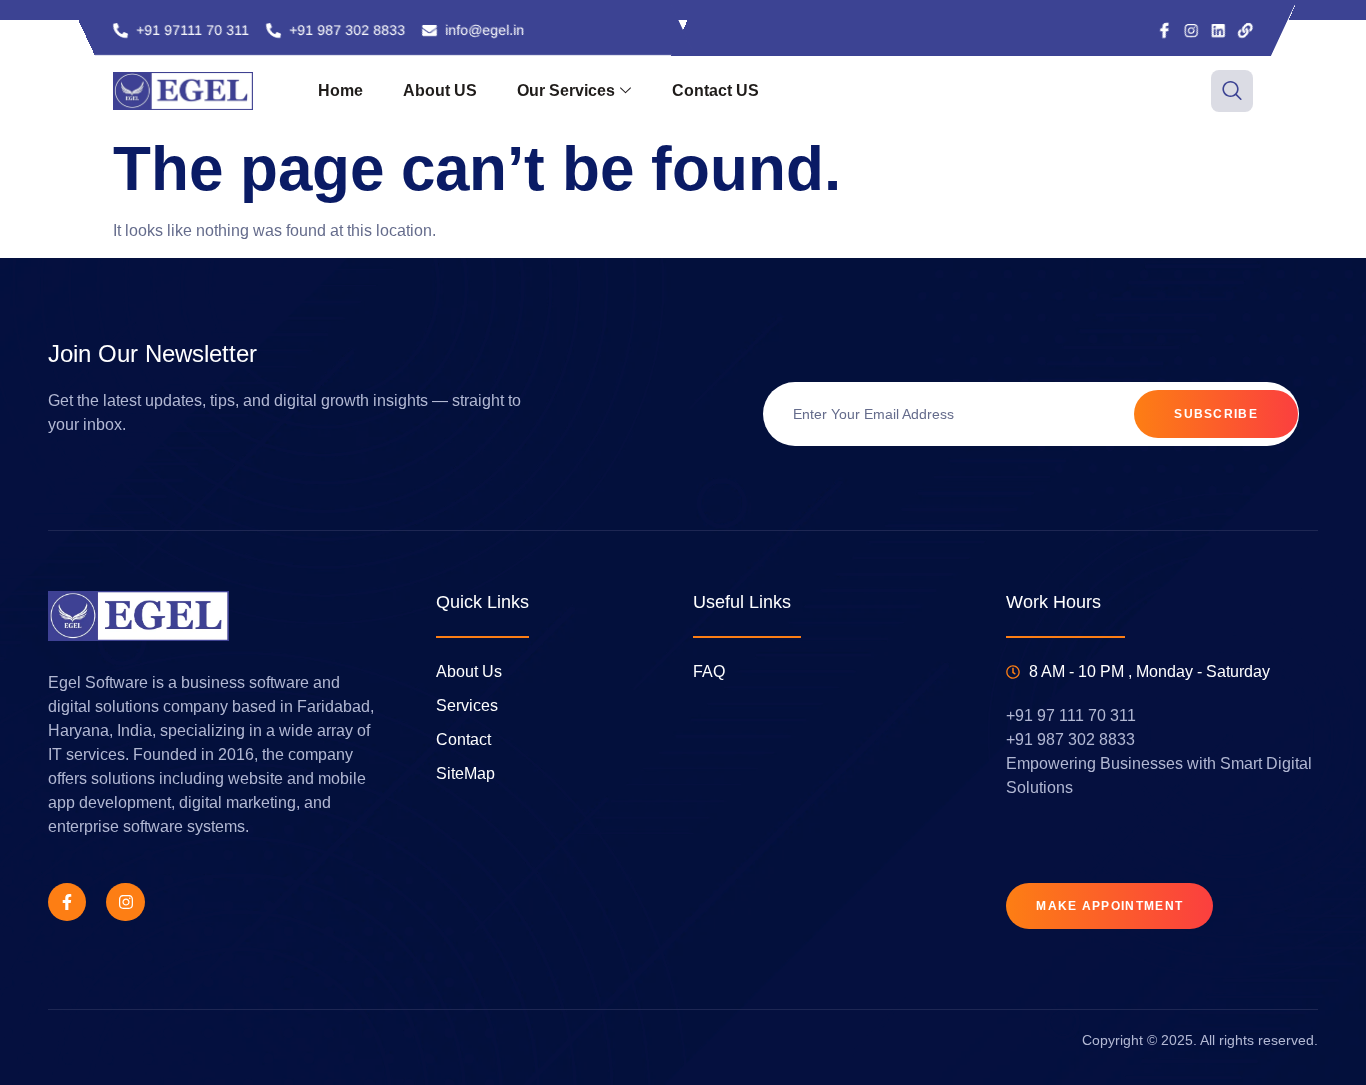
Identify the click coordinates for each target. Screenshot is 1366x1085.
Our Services (566, 90)
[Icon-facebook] (1164, 30)
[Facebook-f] (67, 902)
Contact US (715, 90)
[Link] (1245, 30)
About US (440, 90)
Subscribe (1216, 414)
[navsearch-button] (1232, 91)
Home (340, 90)
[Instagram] (1191, 30)
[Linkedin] (1218, 30)
